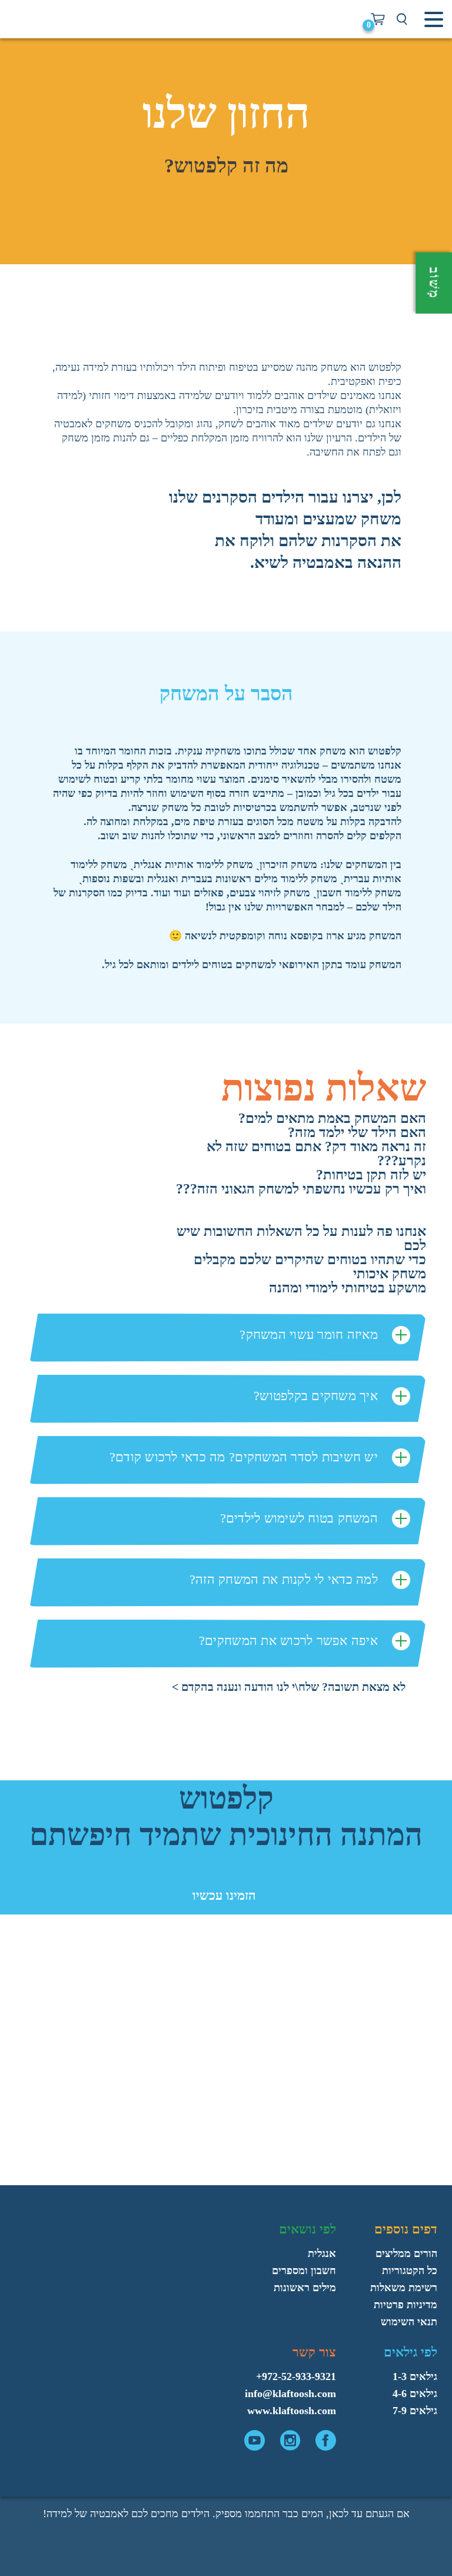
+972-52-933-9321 (296, 2376)
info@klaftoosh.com (290, 2394)
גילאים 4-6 (415, 2394)
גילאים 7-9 (415, 2411)
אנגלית (322, 2253)
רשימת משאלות (404, 2288)
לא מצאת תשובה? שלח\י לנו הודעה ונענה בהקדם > (289, 1687)
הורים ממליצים (406, 2253)
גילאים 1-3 (415, 2376)
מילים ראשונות (305, 2288)
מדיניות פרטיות (406, 2305)
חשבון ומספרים (304, 2271)
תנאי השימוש (409, 2322)
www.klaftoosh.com (292, 2411)
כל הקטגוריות (410, 2271)
